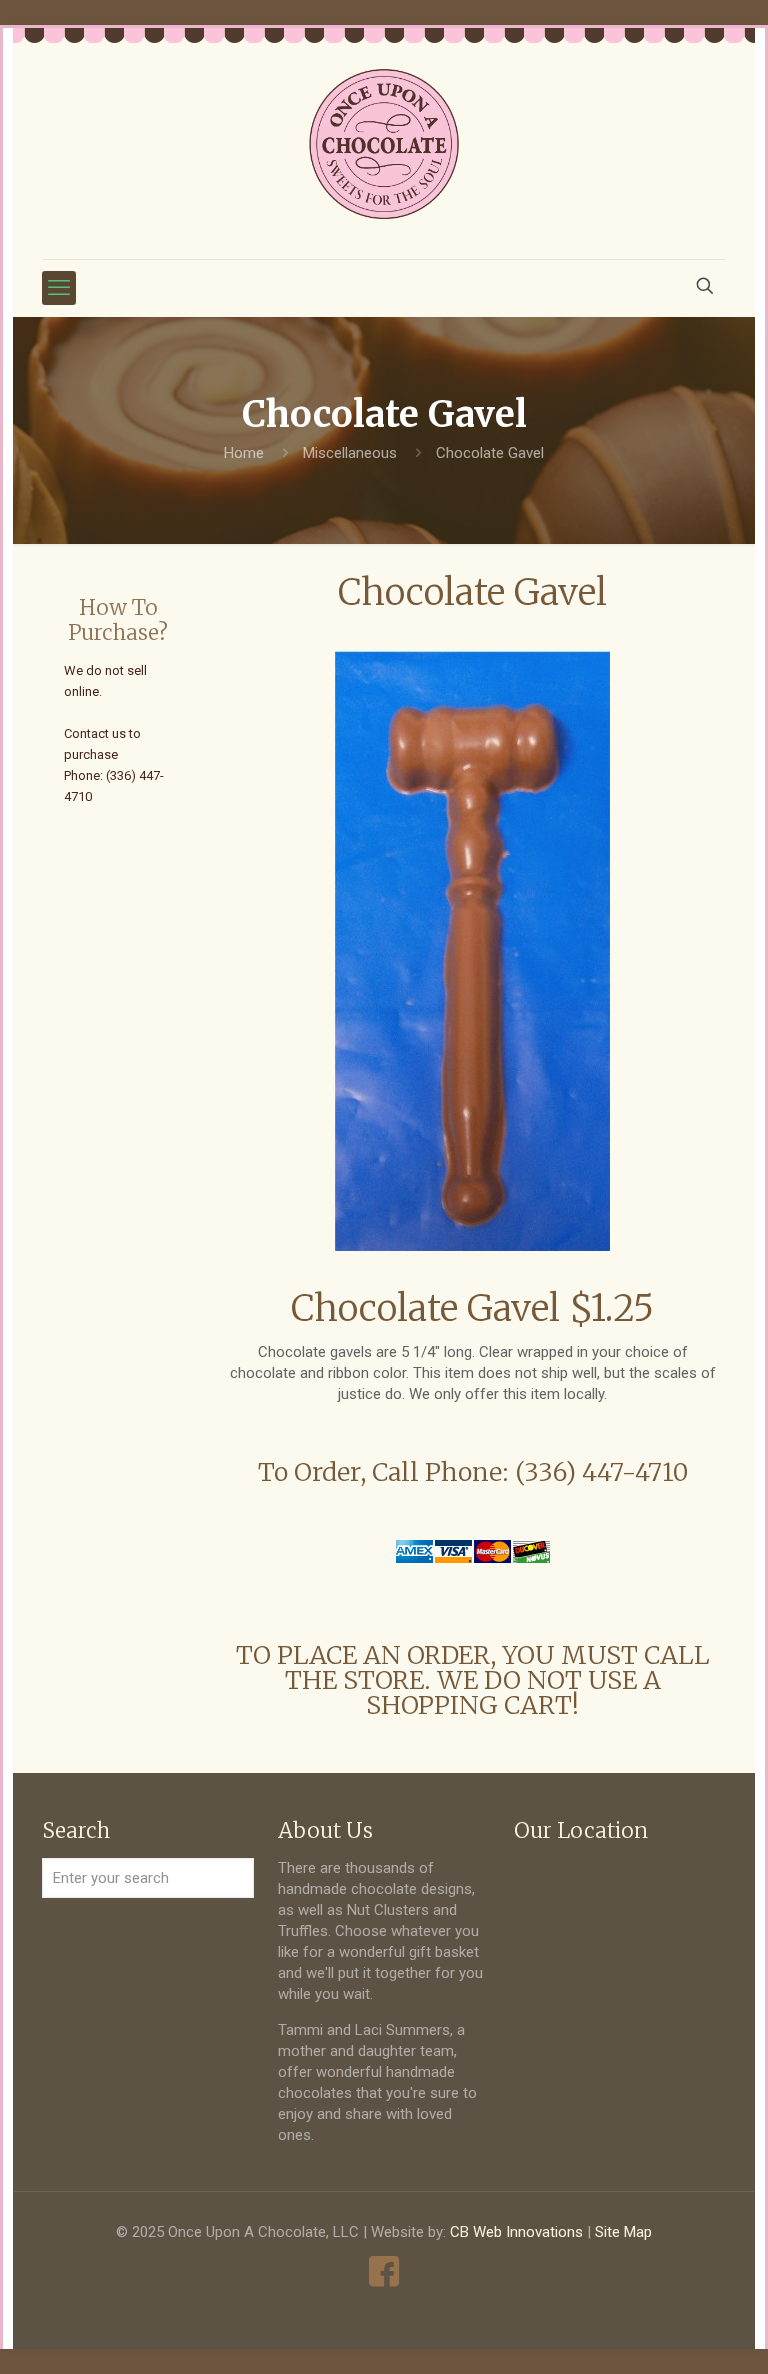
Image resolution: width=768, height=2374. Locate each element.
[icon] (384, 2271)
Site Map (623, 2232)
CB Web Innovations (516, 2232)
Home (244, 453)
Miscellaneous (350, 453)
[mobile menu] (59, 288)
